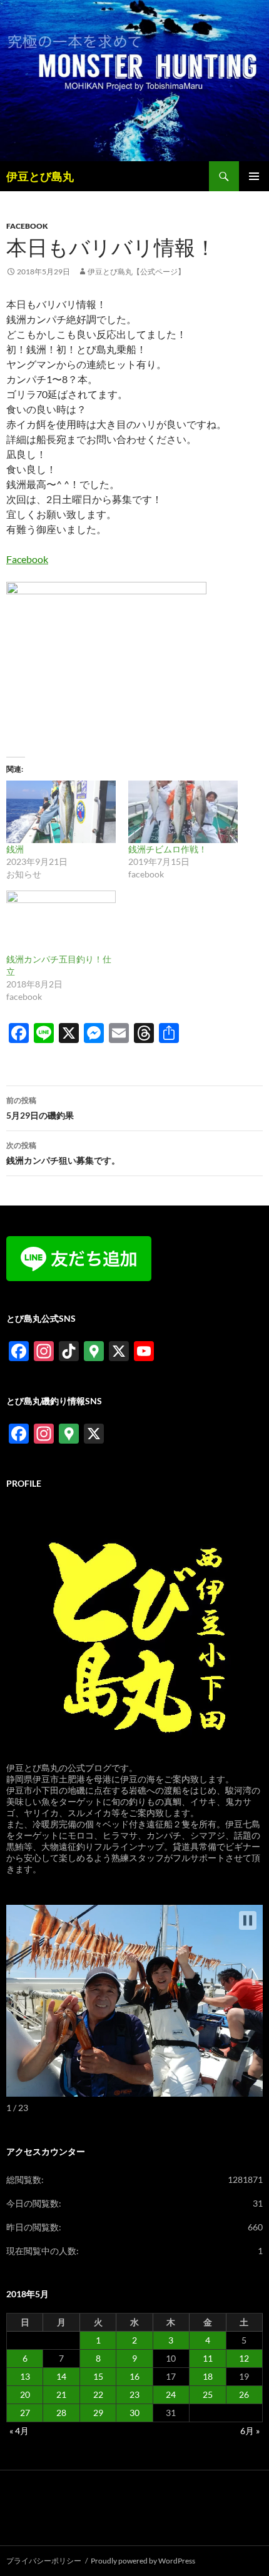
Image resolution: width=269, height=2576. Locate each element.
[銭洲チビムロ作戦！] (183, 812)
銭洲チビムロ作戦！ (168, 849)
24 (171, 2394)
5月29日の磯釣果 (40, 1108)
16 (134, 2376)
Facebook (27, 559)
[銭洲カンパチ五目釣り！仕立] (61, 922)
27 (25, 2413)
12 (244, 2358)
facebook (27, 226)
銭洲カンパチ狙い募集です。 (63, 1153)
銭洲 (15, 849)
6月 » (250, 2431)
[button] (248, 1920)
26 (244, 2394)
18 (208, 2376)
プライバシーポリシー (44, 2561)
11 (208, 2358)
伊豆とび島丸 (40, 176)
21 (61, 2394)
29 (98, 2413)
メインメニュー (254, 176)
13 (25, 2376)
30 (134, 2413)
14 (61, 2376)
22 (98, 2394)
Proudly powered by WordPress (143, 2561)
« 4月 (19, 2431)
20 (25, 2394)
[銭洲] (61, 812)
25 (208, 2394)
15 (98, 2376)
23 (134, 2394)
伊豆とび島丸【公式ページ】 (136, 272)
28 (61, 2413)
